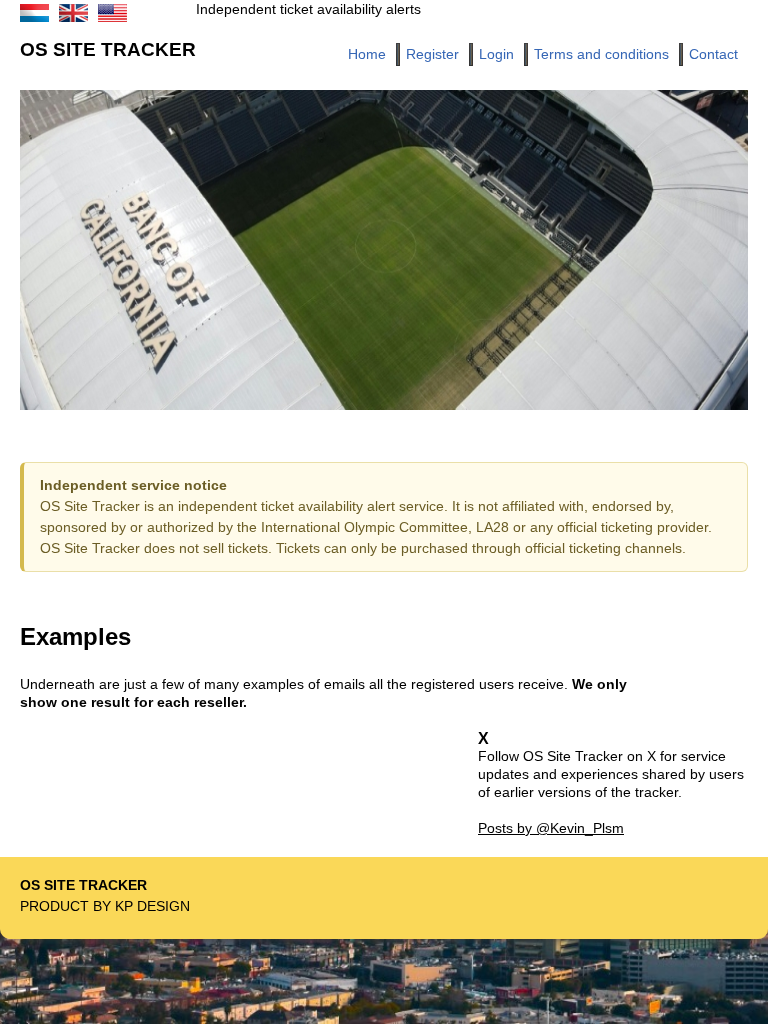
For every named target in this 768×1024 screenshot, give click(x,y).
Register (432, 54)
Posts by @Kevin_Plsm (551, 828)
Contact (713, 54)
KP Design (152, 906)
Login (496, 54)
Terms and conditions (601, 54)
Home (367, 54)
